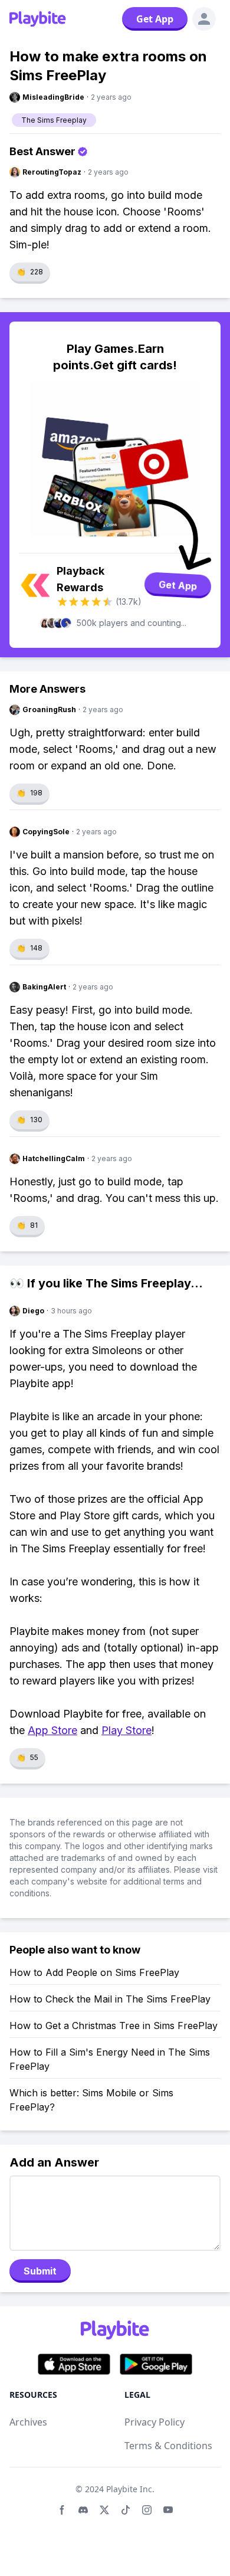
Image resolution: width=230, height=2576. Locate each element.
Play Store (126, 1730)
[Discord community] (83, 2510)
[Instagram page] (147, 2510)
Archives (28, 2422)
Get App (155, 19)
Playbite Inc (129, 2489)
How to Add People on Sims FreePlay (94, 1972)
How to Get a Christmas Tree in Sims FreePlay (114, 2026)
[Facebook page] (62, 2510)
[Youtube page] (168, 2510)
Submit (40, 2271)
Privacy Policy (155, 2422)
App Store (52, 1730)
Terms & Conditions (168, 2446)
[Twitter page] (104, 2510)
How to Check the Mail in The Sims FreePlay (110, 1999)
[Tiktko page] (126, 2510)
